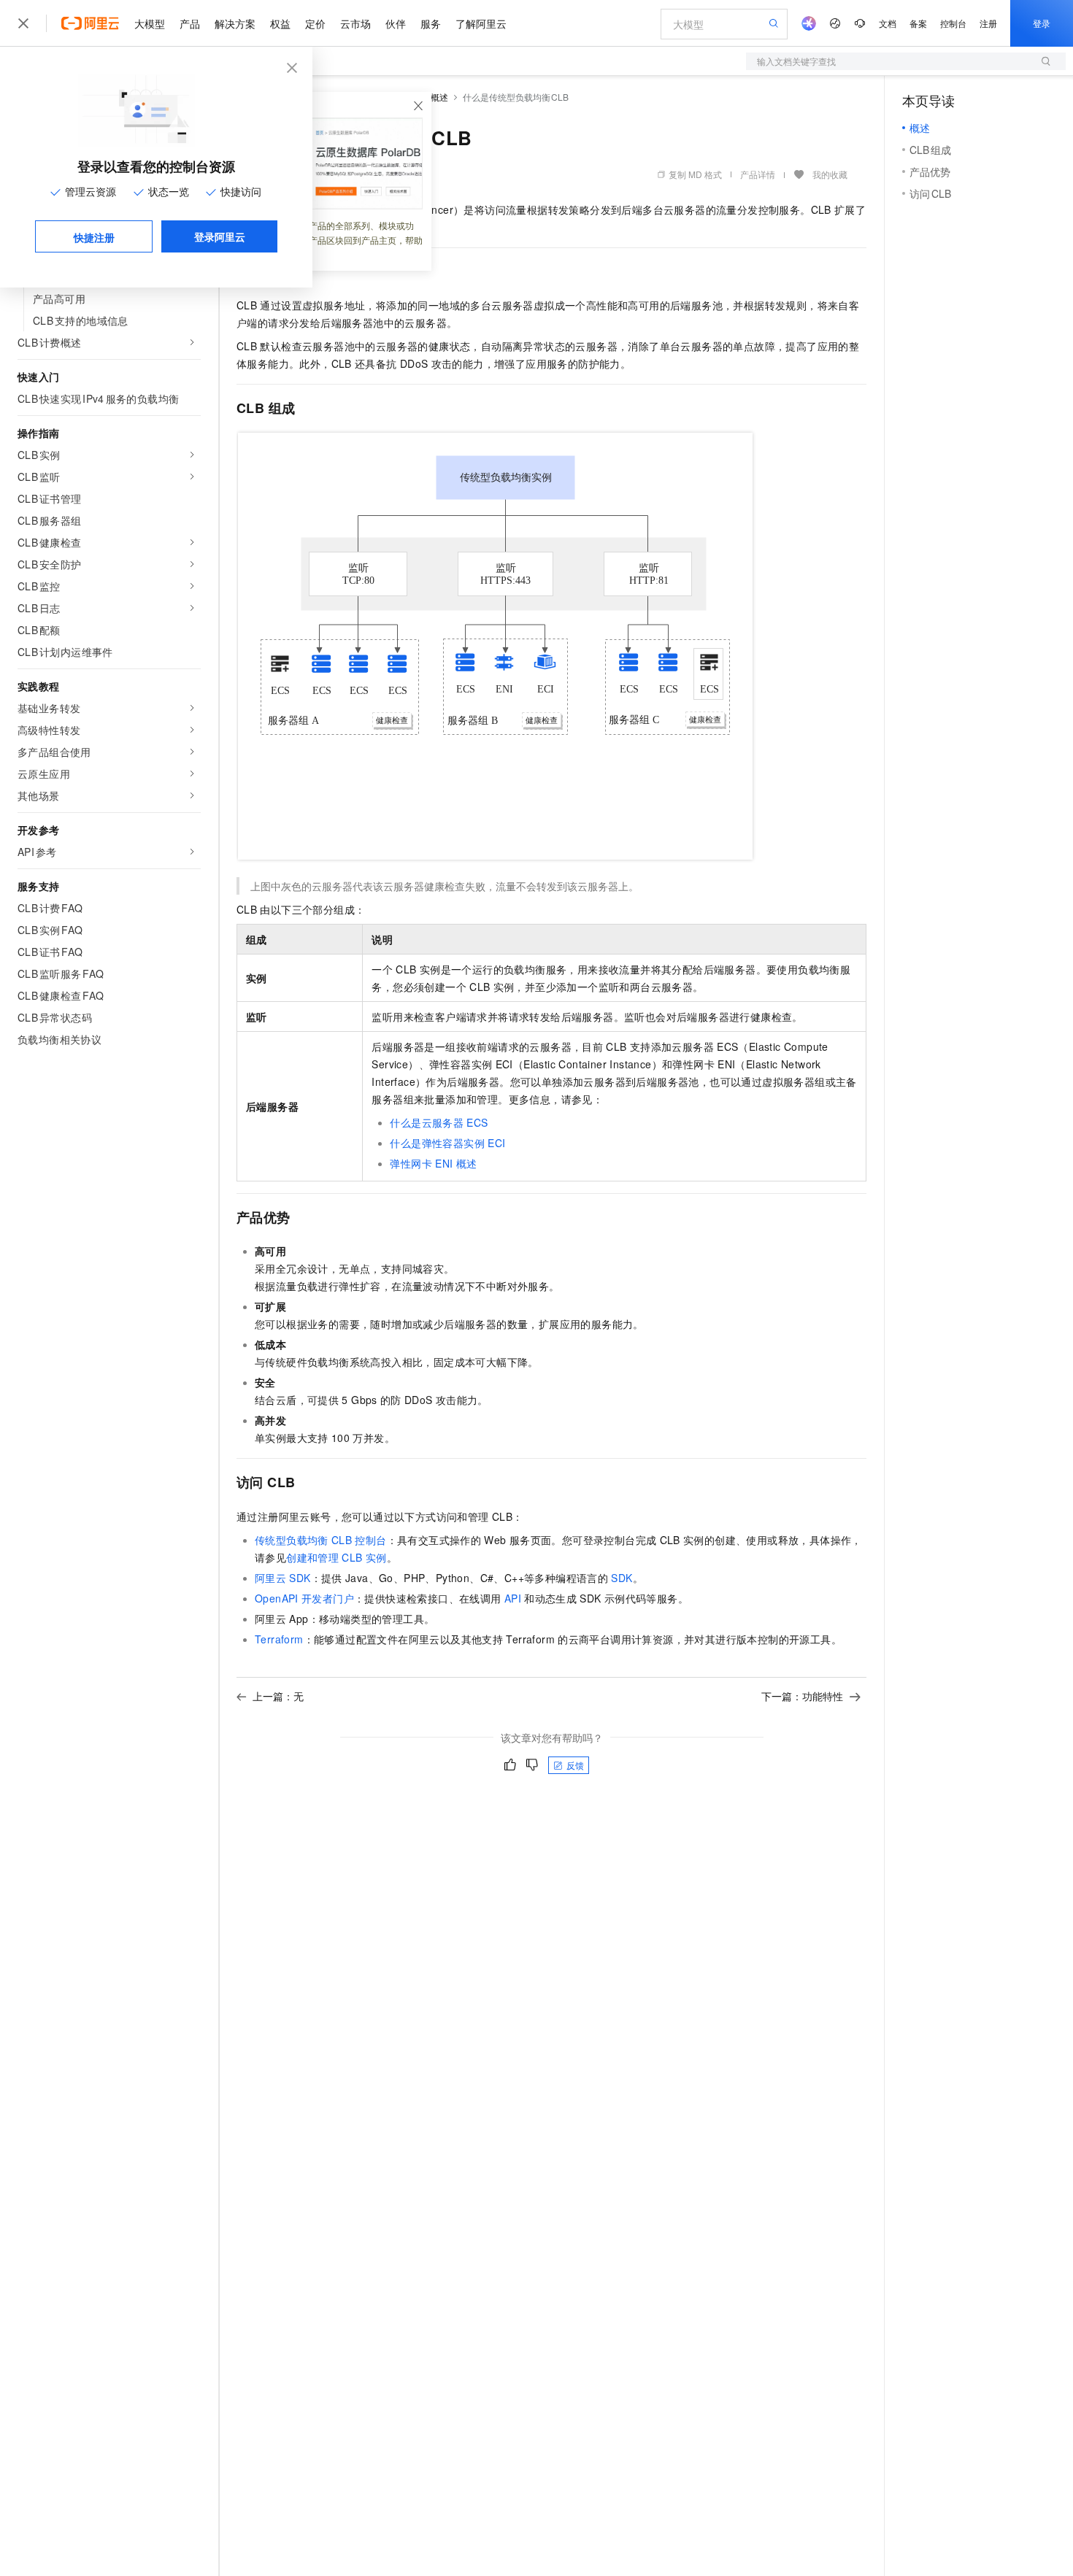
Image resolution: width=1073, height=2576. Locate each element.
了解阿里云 (481, 23)
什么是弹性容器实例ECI (447, 1143)
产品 (190, 23)
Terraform (279, 1639)
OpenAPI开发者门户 (304, 1598)
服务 (431, 23)
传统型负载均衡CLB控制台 (321, 1540)
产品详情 (758, 174)
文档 (888, 23)
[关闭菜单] (23, 23)
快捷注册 (94, 237)
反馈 (575, 1765)
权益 (280, 23)
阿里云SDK (283, 1578)
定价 (315, 23)
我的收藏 (830, 174)
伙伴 (396, 23)
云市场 (355, 23)
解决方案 (235, 23)
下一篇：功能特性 (802, 1696)
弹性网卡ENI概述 (433, 1163)
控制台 (953, 23)
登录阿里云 (220, 236)
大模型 (150, 23)
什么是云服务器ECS (439, 1122)
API (513, 1598)
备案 (918, 23)
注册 (988, 23)
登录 (1042, 23)
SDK (622, 1578)
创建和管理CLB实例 (336, 1557)
